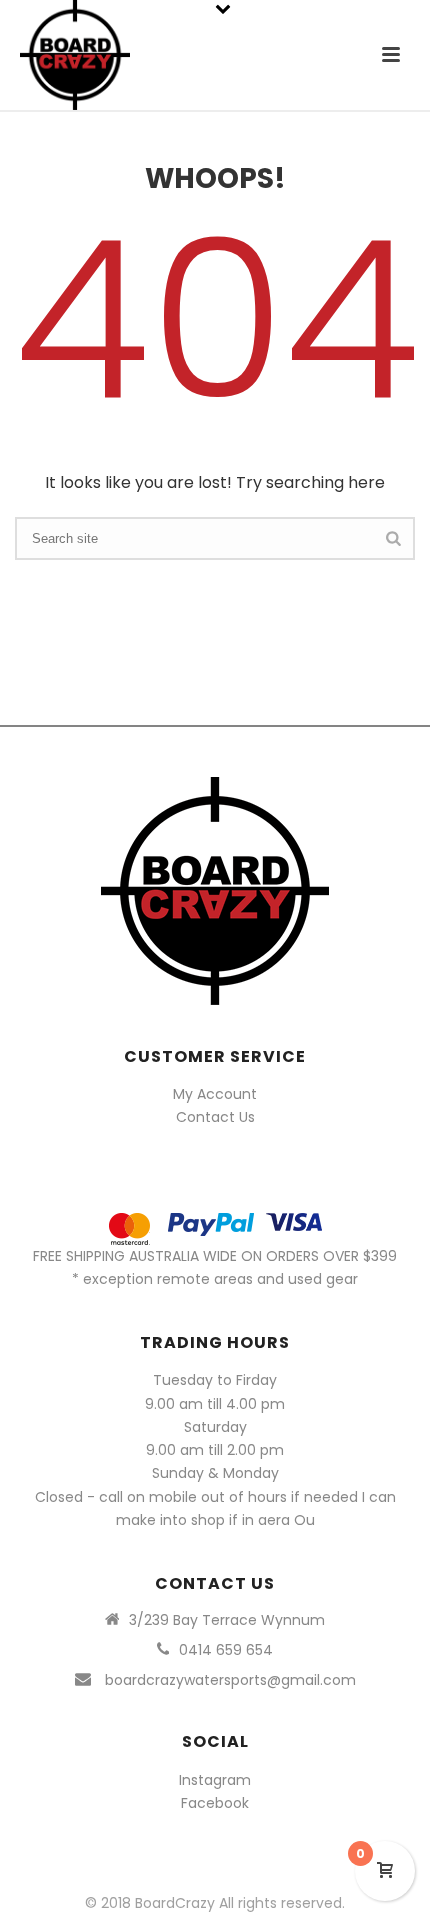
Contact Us (215, 1117)
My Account (215, 1094)
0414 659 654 (226, 1650)
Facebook (215, 1803)
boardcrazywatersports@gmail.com (230, 1680)
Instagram (215, 1780)
